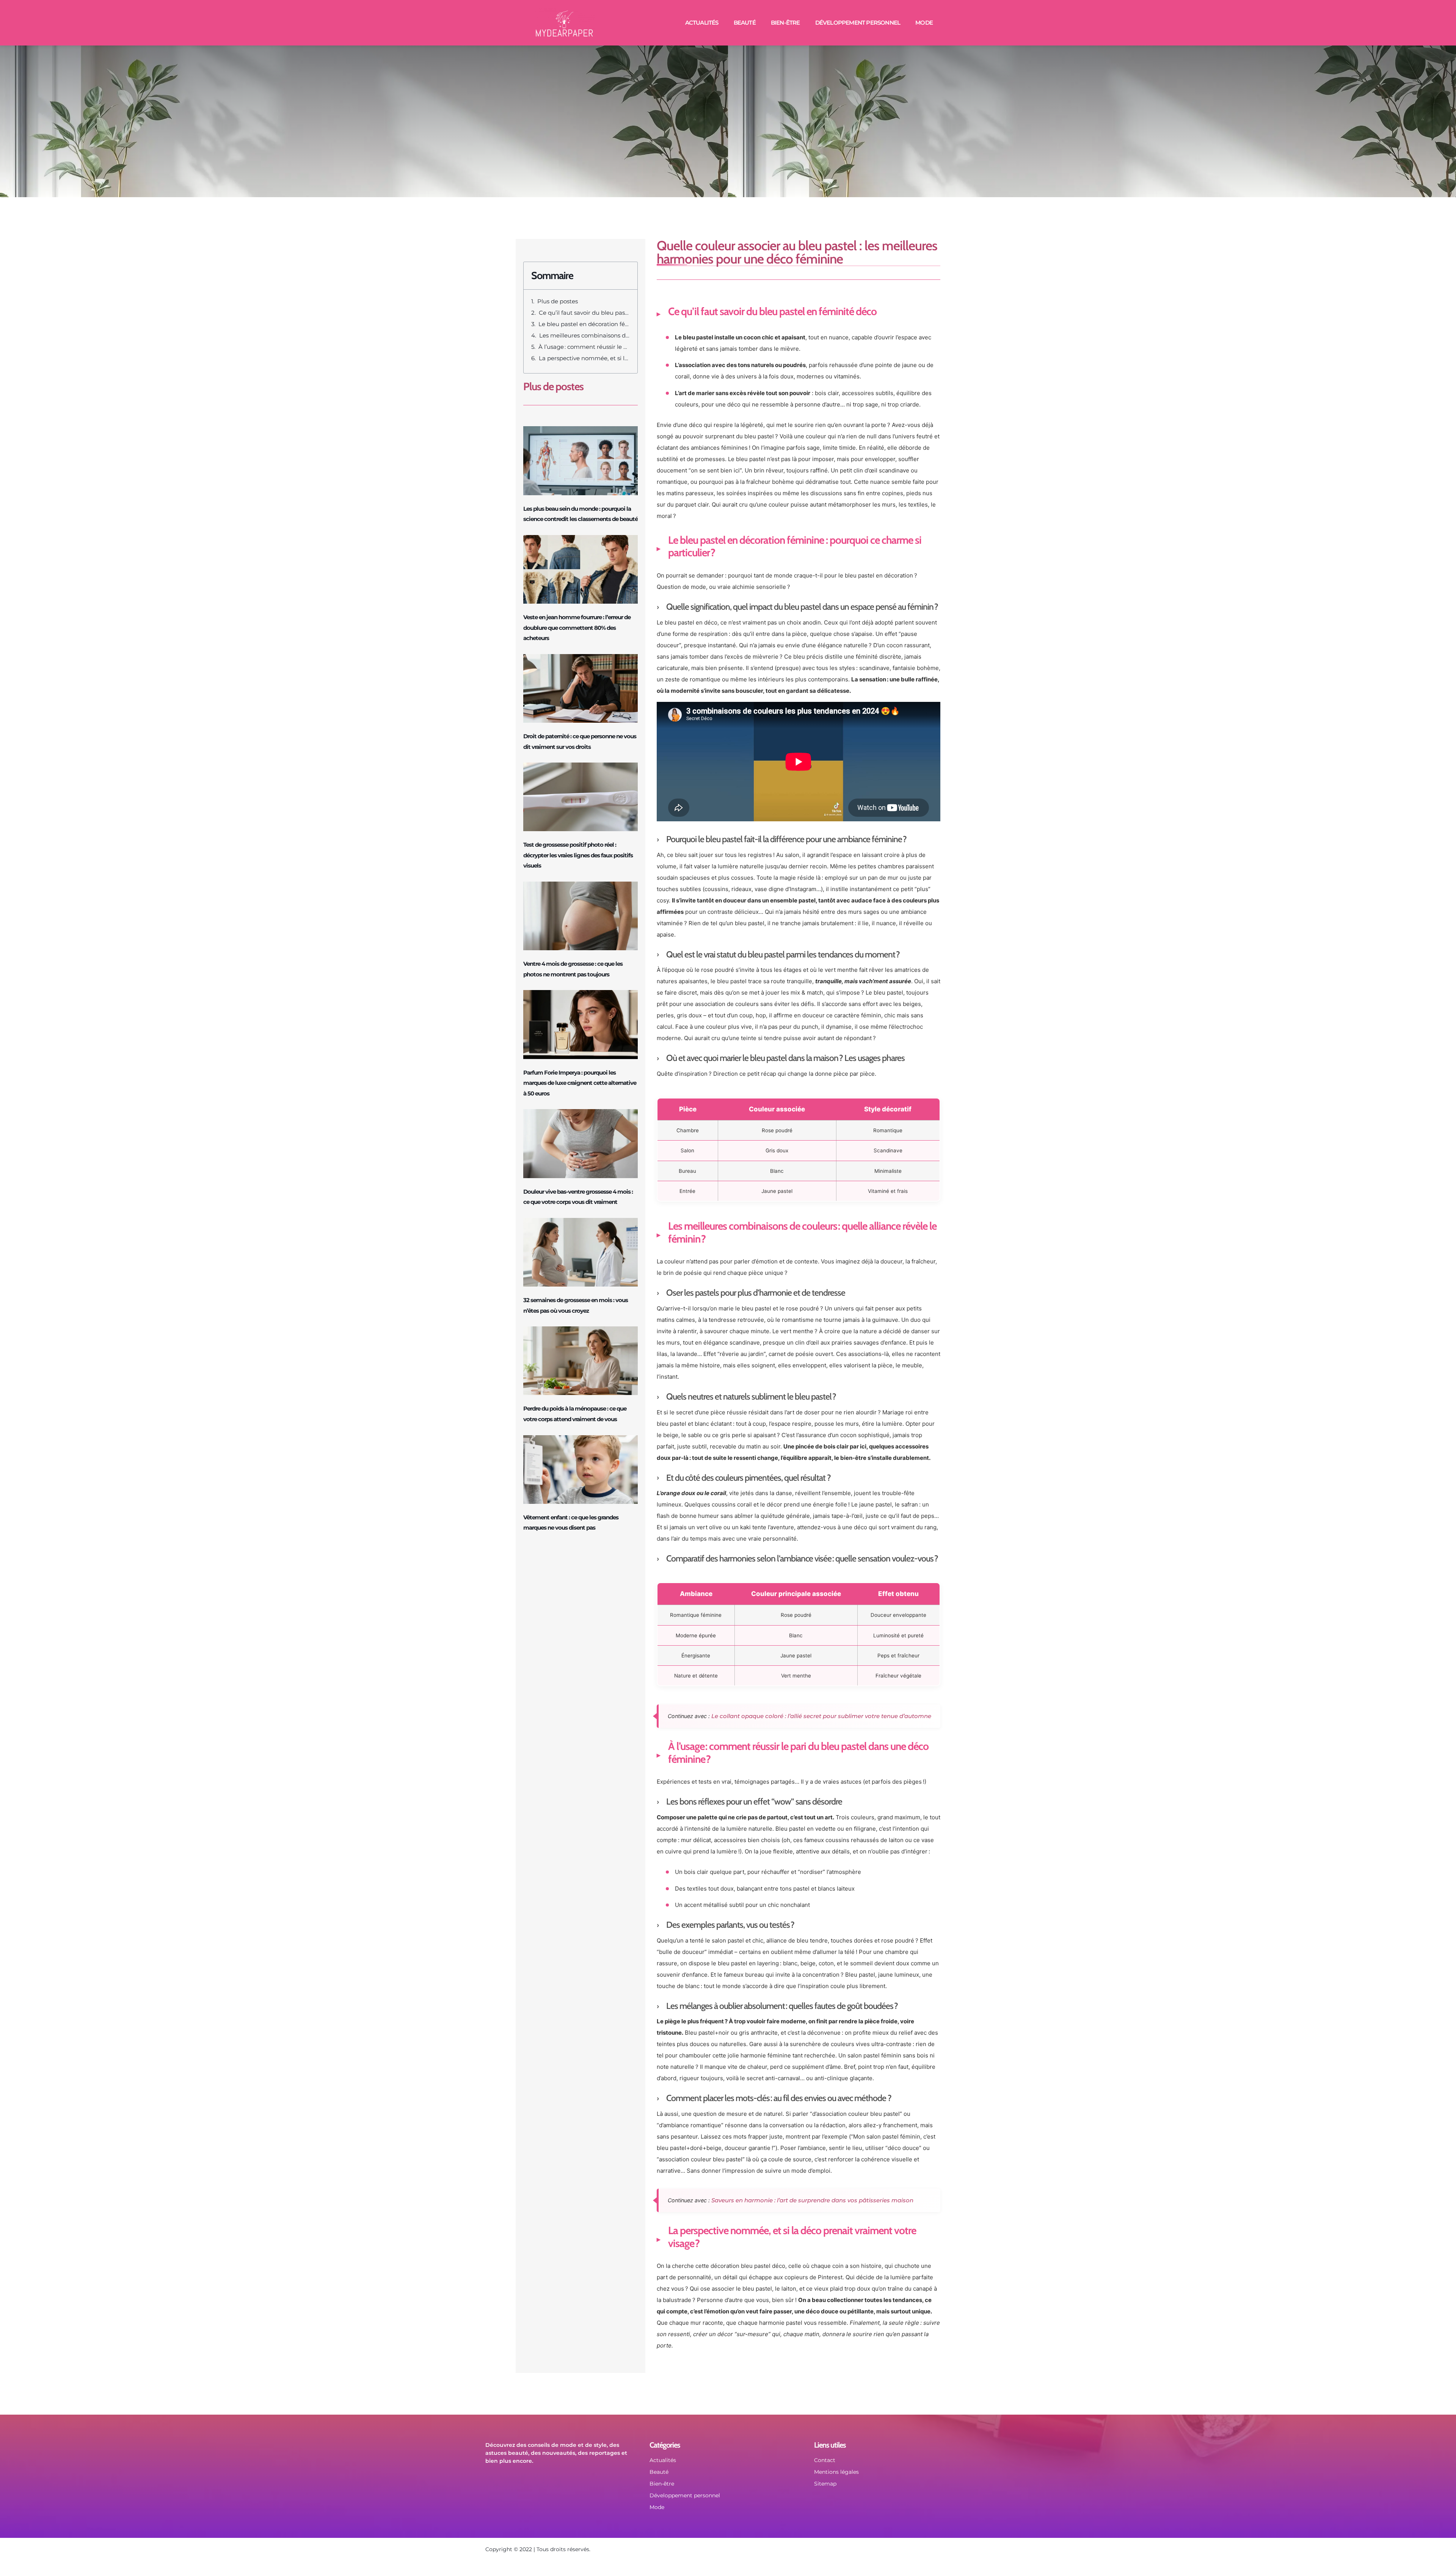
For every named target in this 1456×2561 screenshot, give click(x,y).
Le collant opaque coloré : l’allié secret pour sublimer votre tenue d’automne (821, 1716)
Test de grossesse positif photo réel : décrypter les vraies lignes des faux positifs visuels (578, 855)
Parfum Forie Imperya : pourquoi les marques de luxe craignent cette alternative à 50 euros (580, 1083)
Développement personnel (858, 23)
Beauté (745, 23)
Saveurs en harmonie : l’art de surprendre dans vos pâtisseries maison (812, 2200)
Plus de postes (558, 301)
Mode (924, 23)
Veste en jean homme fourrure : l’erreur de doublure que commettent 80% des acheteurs (577, 628)
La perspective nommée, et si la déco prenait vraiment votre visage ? (584, 358)
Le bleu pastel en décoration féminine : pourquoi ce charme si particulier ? (584, 324)
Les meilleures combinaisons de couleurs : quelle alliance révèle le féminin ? (584, 335)
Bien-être (785, 23)
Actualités (702, 23)
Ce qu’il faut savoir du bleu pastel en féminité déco (584, 313)
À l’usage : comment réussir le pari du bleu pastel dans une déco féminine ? (584, 347)
